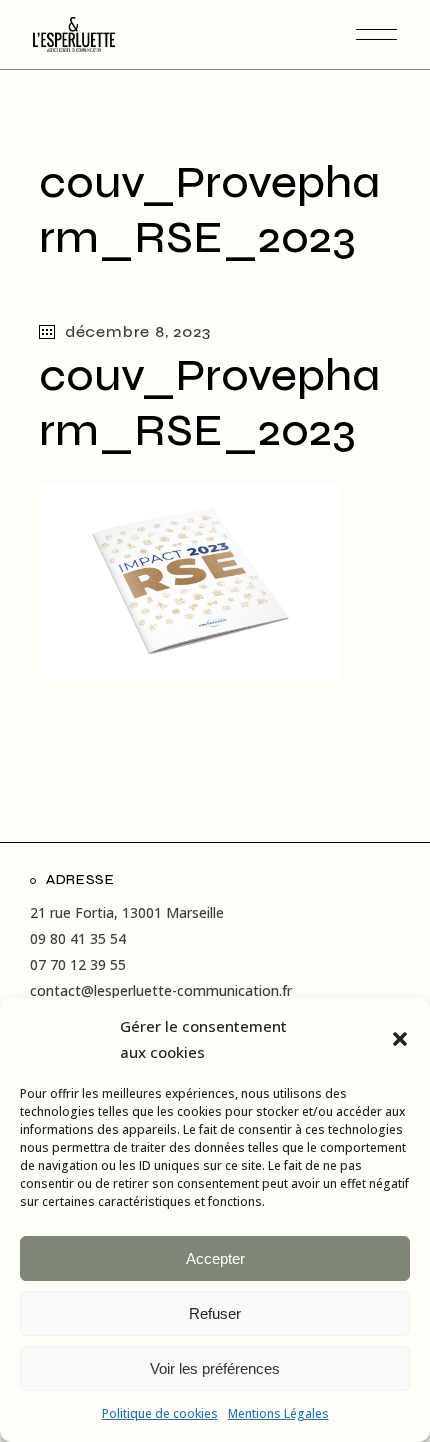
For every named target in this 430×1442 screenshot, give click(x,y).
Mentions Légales (278, 1413)
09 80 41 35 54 (78, 938)
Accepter (215, 1258)
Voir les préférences (215, 1368)
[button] (400, 1039)
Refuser (215, 1313)
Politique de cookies (160, 1413)
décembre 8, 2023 (138, 331)
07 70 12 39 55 (78, 964)
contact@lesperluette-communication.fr (161, 990)
